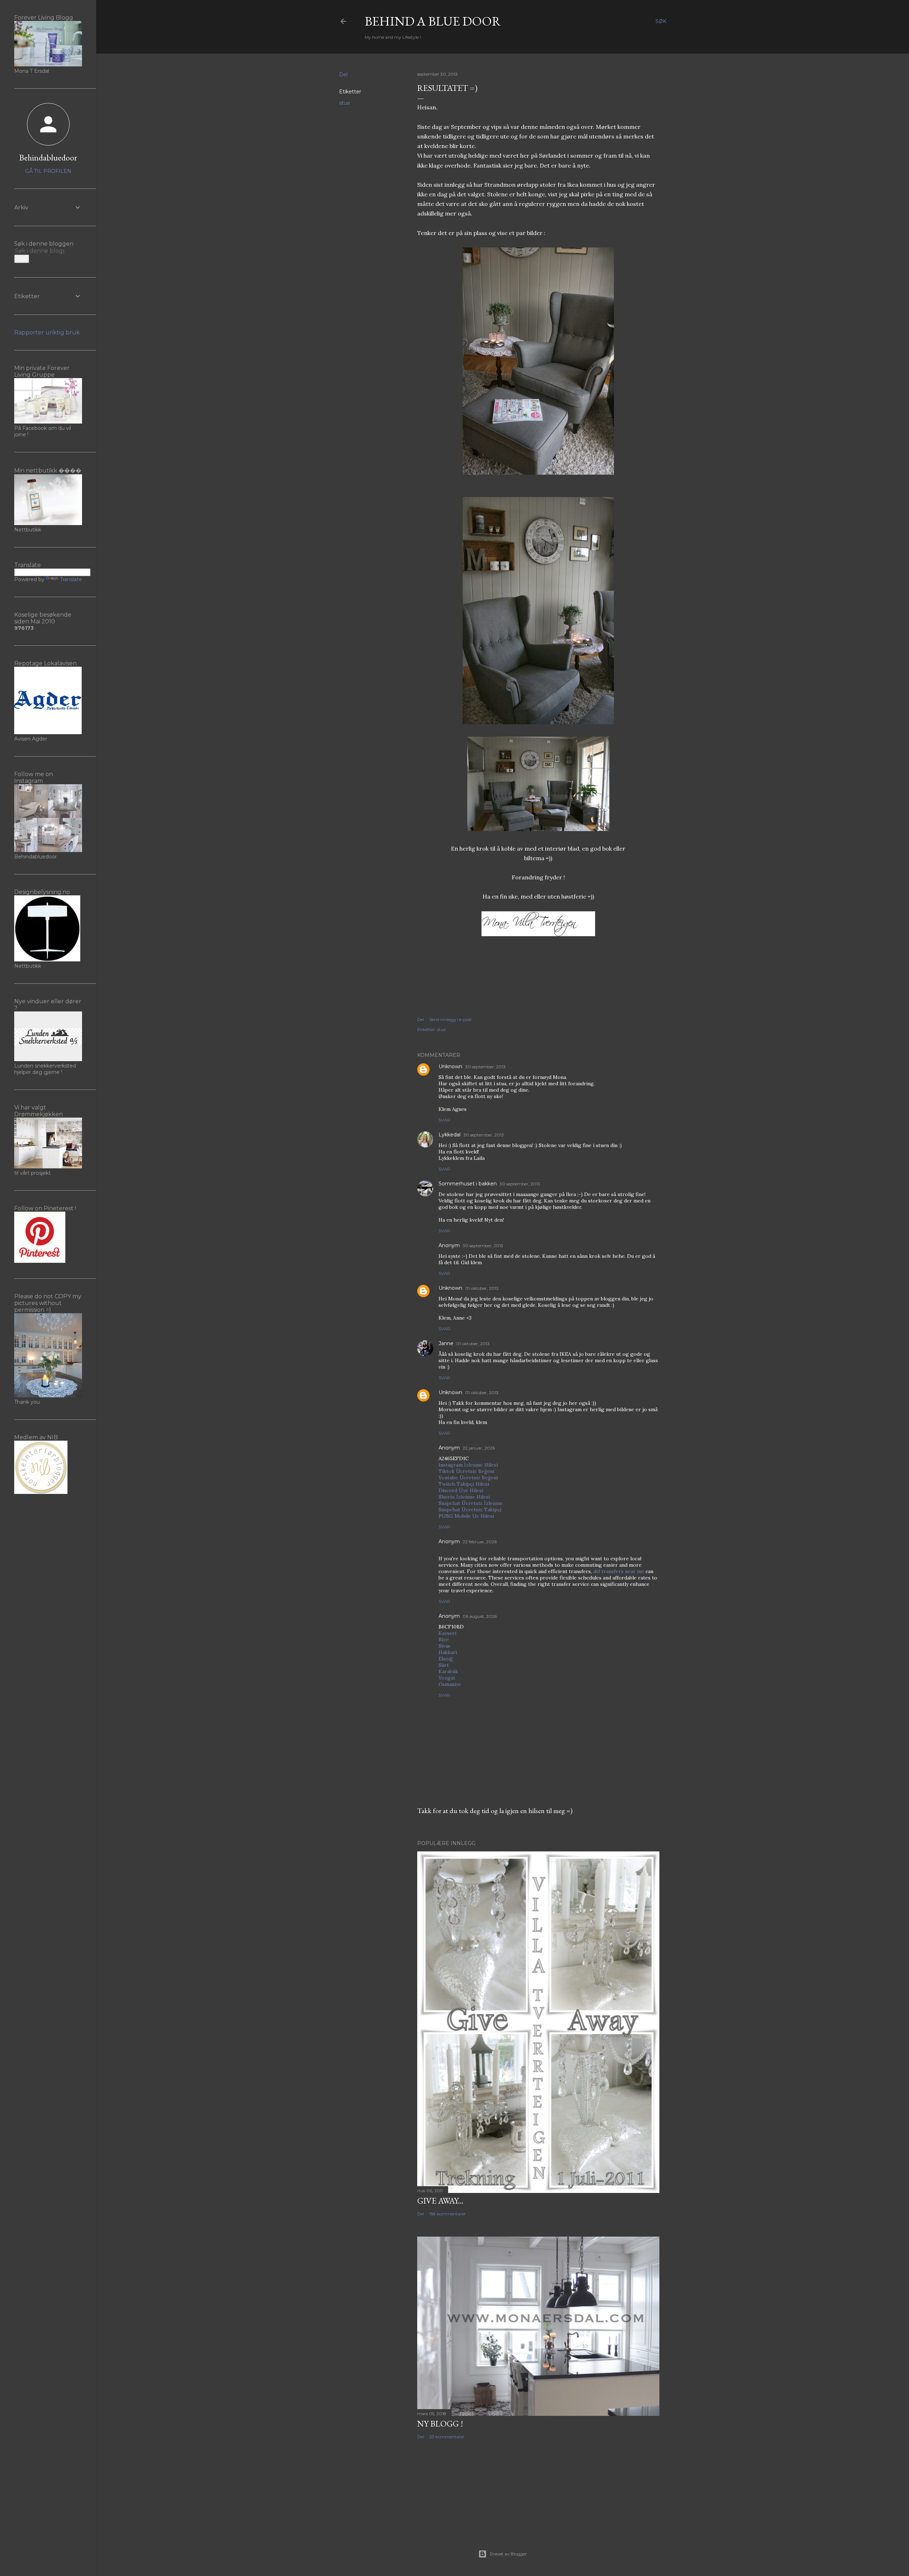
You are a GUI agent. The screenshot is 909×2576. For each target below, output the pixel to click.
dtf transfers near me (619, 1571)
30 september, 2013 (485, 1067)
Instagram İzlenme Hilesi (468, 1465)
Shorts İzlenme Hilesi (464, 1497)
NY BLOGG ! (440, 2424)
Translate (71, 579)
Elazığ (446, 1659)
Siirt (444, 1665)
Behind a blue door (433, 21)
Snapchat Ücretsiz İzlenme (471, 1503)
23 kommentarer (447, 2437)
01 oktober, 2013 (482, 1288)
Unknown (450, 1066)
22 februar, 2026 (480, 1542)
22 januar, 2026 (479, 1448)
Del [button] (343, 75)
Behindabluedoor (48, 157)
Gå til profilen (48, 171)
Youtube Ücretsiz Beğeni (468, 1478)
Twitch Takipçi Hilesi (464, 1484)
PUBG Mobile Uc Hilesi (466, 1516)
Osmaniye (450, 1684)
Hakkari (448, 1652)
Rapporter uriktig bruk (47, 332)
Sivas (444, 1646)
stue (345, 103)
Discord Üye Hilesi (461, 1490)
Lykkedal (450, 1135)
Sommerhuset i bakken (468, 1184)
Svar (444, 1120)
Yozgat (447, 1678)
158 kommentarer (448, 2214)
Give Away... (440, 2201)
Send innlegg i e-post (451, 1019)
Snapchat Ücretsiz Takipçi (470, 1510)
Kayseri (447, 1633)
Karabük (448, 1671)
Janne (446, 1343)
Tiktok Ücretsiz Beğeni (466, 1471)
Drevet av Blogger (508, 2554)
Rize (444, 1639)
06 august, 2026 (480, 1616)
